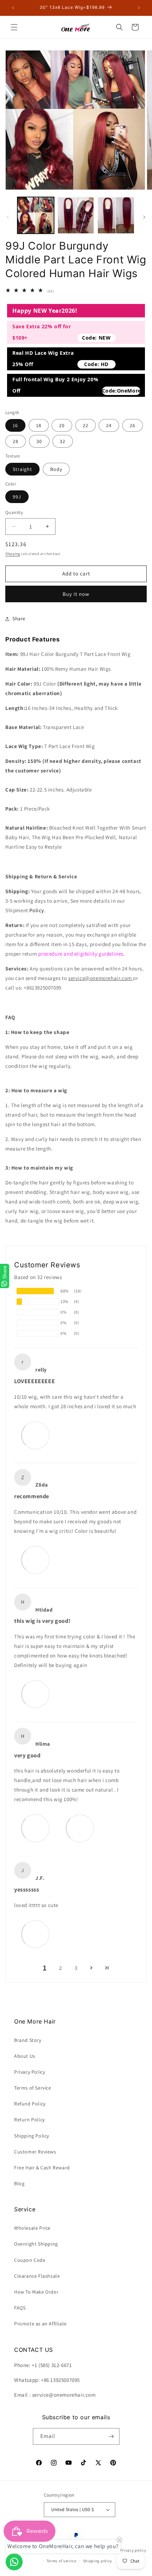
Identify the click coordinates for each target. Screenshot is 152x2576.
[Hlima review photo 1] (35, 1828)
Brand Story (28, 2040)
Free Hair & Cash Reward (42, 2168)
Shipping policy (98, 2561)
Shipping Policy (32, 2136)
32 (63, 441)
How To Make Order (36, 2292)
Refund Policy (30, 2104)
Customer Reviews (35, 2152)
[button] (14, 27)
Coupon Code (30, 2260)
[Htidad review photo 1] (35, 1694)
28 (16, 441)
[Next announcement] (139, 8)
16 (15, 425)
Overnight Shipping (36, 2244)
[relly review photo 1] (35, 1435)
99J (17, 497)
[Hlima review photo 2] (80, 1828)
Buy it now (76, 594)
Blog (19, 2183)
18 (39, 425)
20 (62, 425)
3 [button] (76, 1968)
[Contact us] (14, 2562)
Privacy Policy (30, 2072)
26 (133, 425)
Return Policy (30, 2120)
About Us (25, 2056)
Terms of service (62, 2561)
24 (109, 425)
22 (86, 425)
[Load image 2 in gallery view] (76, 215)
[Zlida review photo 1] (35, 1560)
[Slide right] (144, 217)
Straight (22, 469)
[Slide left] (8, 217)
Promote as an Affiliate (40, 2324)
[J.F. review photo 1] (35, 1934)
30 (39, 441)
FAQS (20, 2308)
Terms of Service (33, 2088)
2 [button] (60, 1968)
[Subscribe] (111, 2436)
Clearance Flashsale (37, 2276)
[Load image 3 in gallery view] (116, 215)
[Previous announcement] (13, 8)
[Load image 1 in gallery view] (36, 215)
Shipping (13, 554)
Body (56, 469)
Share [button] (19, 618)
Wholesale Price (32, 2228)
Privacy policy (133, 2550)
